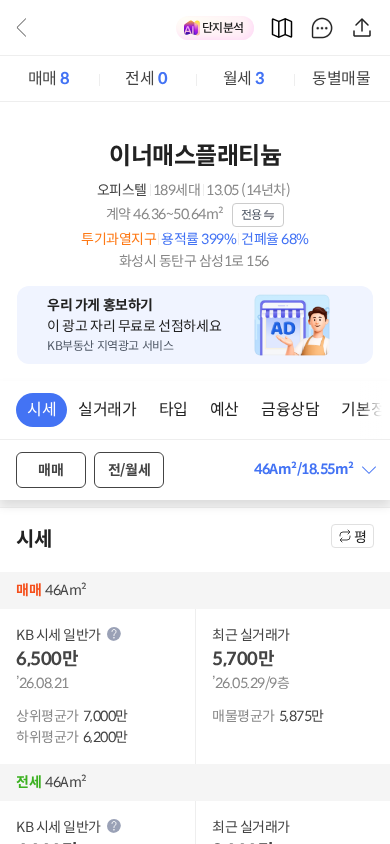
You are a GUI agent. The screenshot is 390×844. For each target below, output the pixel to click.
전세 (146, 78)
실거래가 (107, 409)
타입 (173, 409)
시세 (41, 409)
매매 (49, 78)
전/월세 (129, 470)
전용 (251, 214)
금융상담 (290, 409)
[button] (314, 469)
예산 (224, 409)
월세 (244, 78)
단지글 (322, 28)
